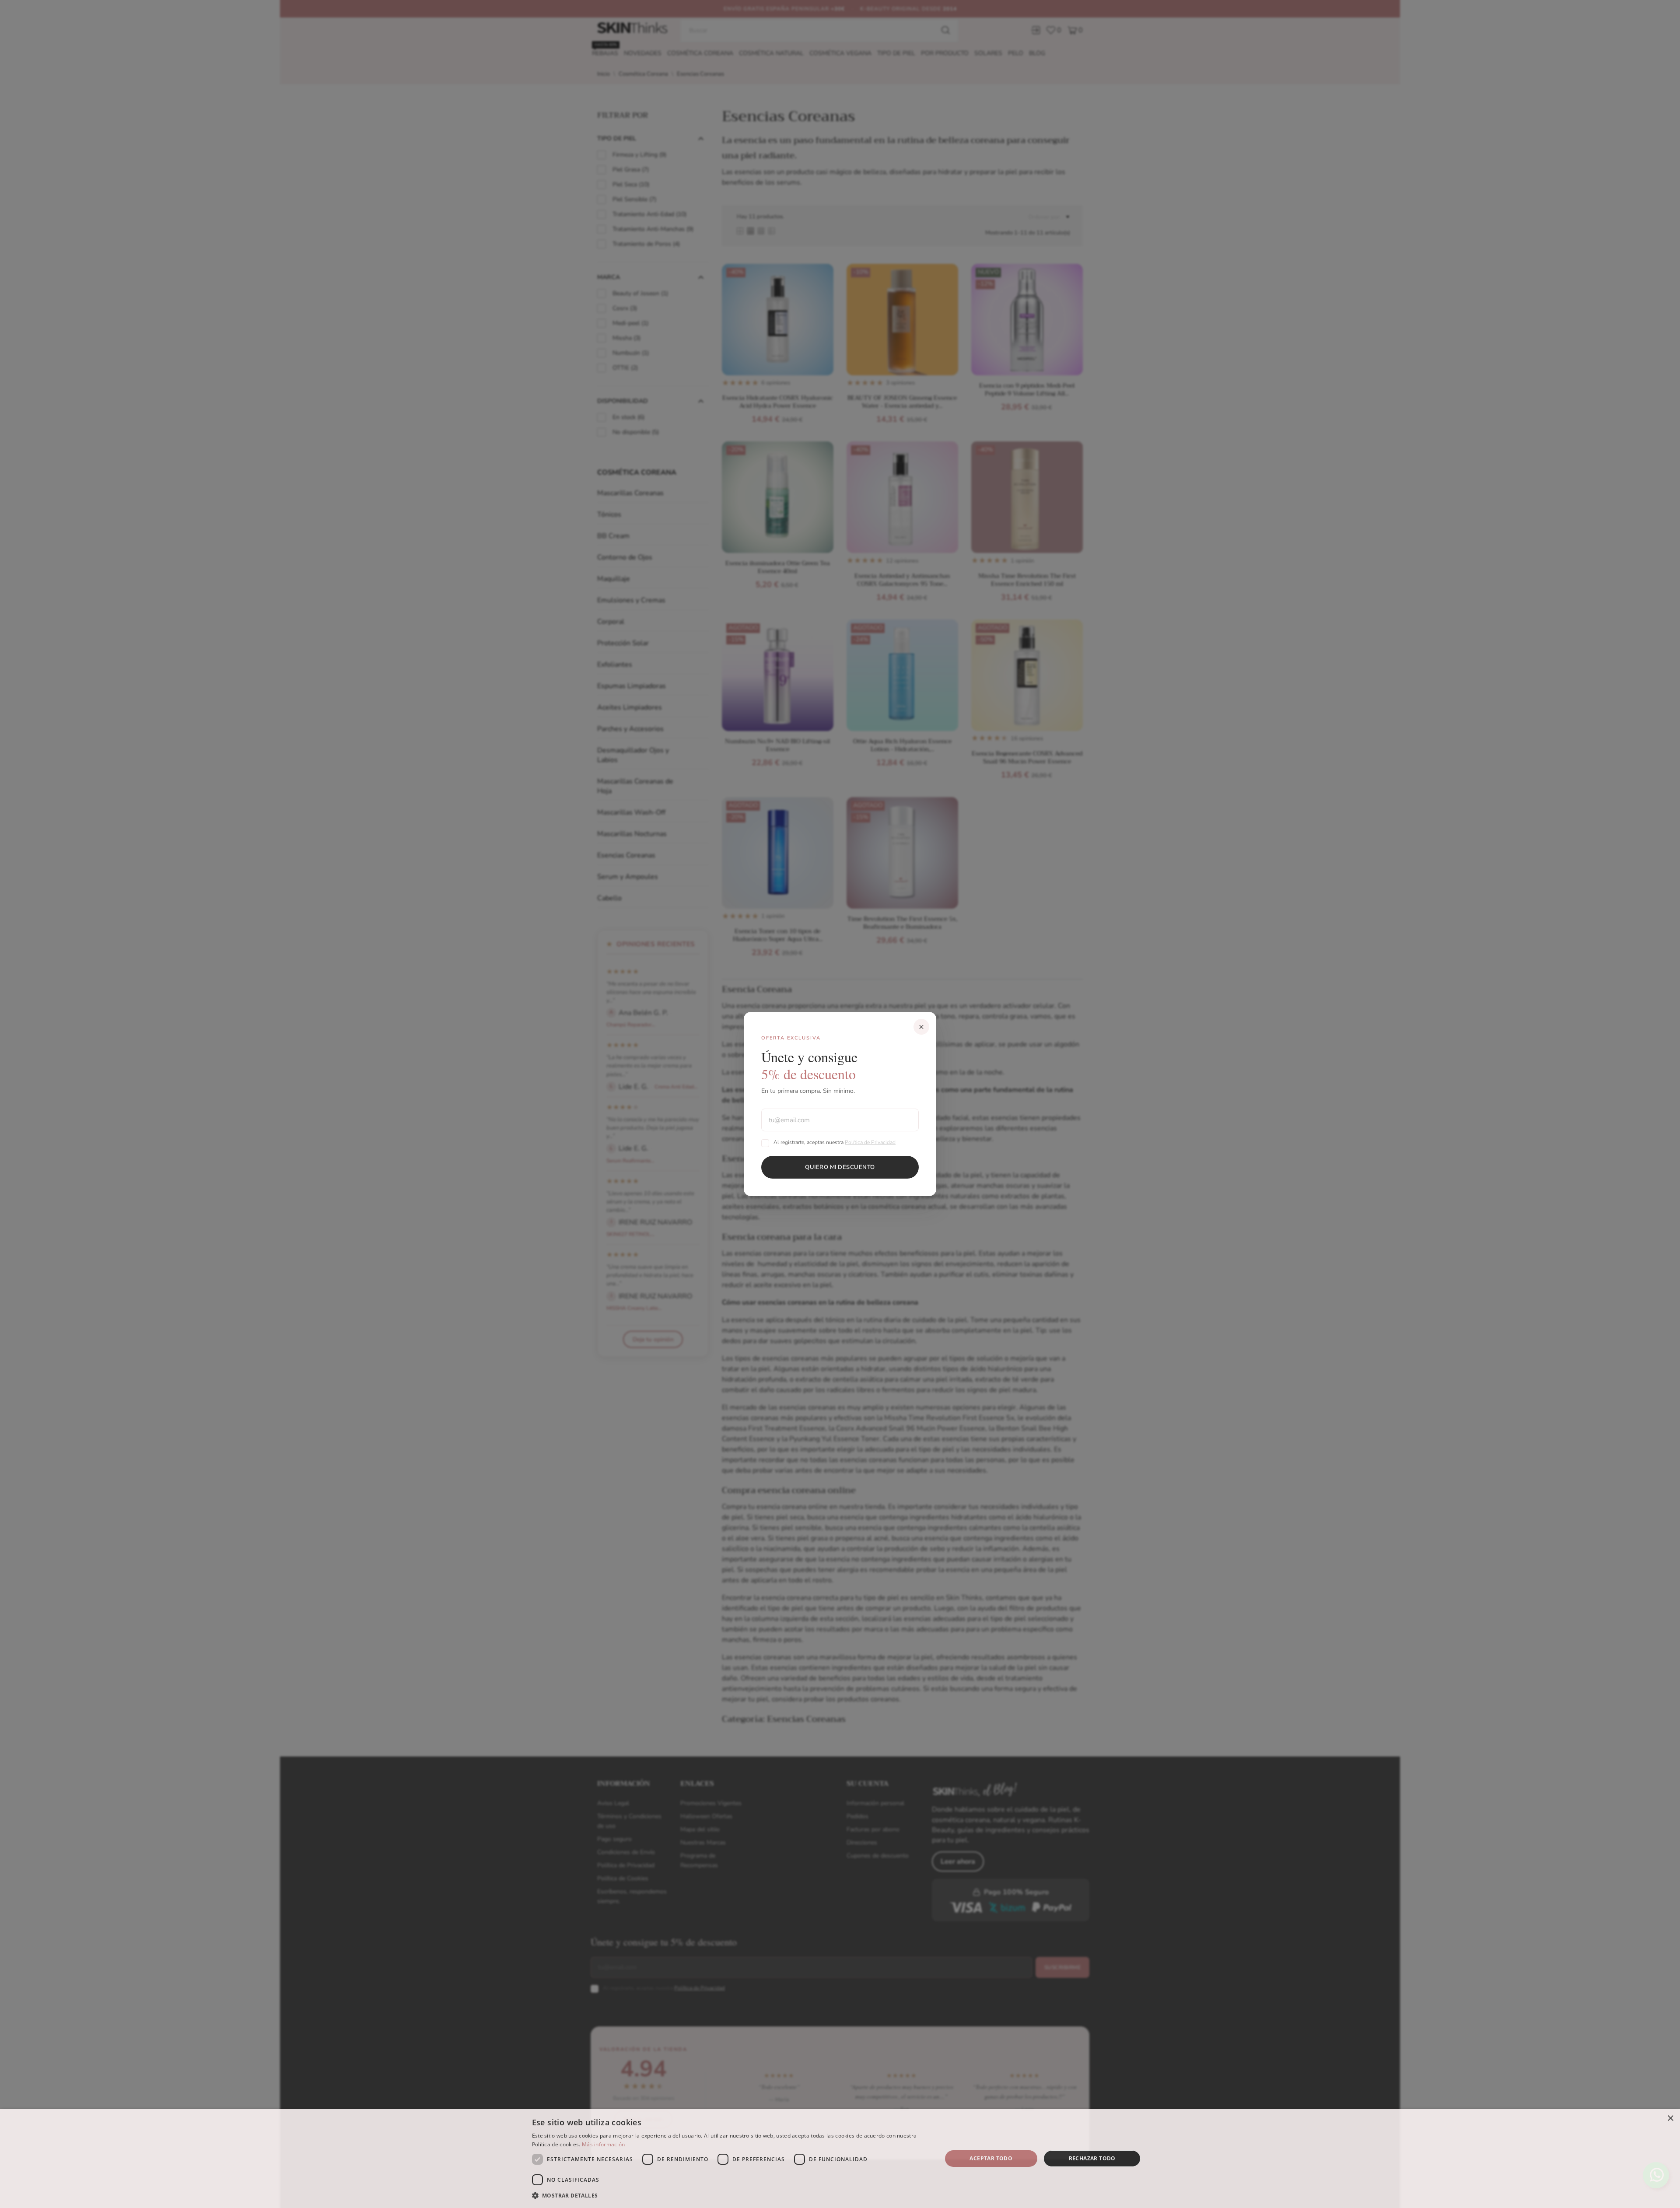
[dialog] (840, 2159)
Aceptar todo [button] (991, 2158)
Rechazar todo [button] (1092, 2158)
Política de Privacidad (870, 1142)
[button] (731, 2196)
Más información (604, 2144)
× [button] (1670, 2119)
